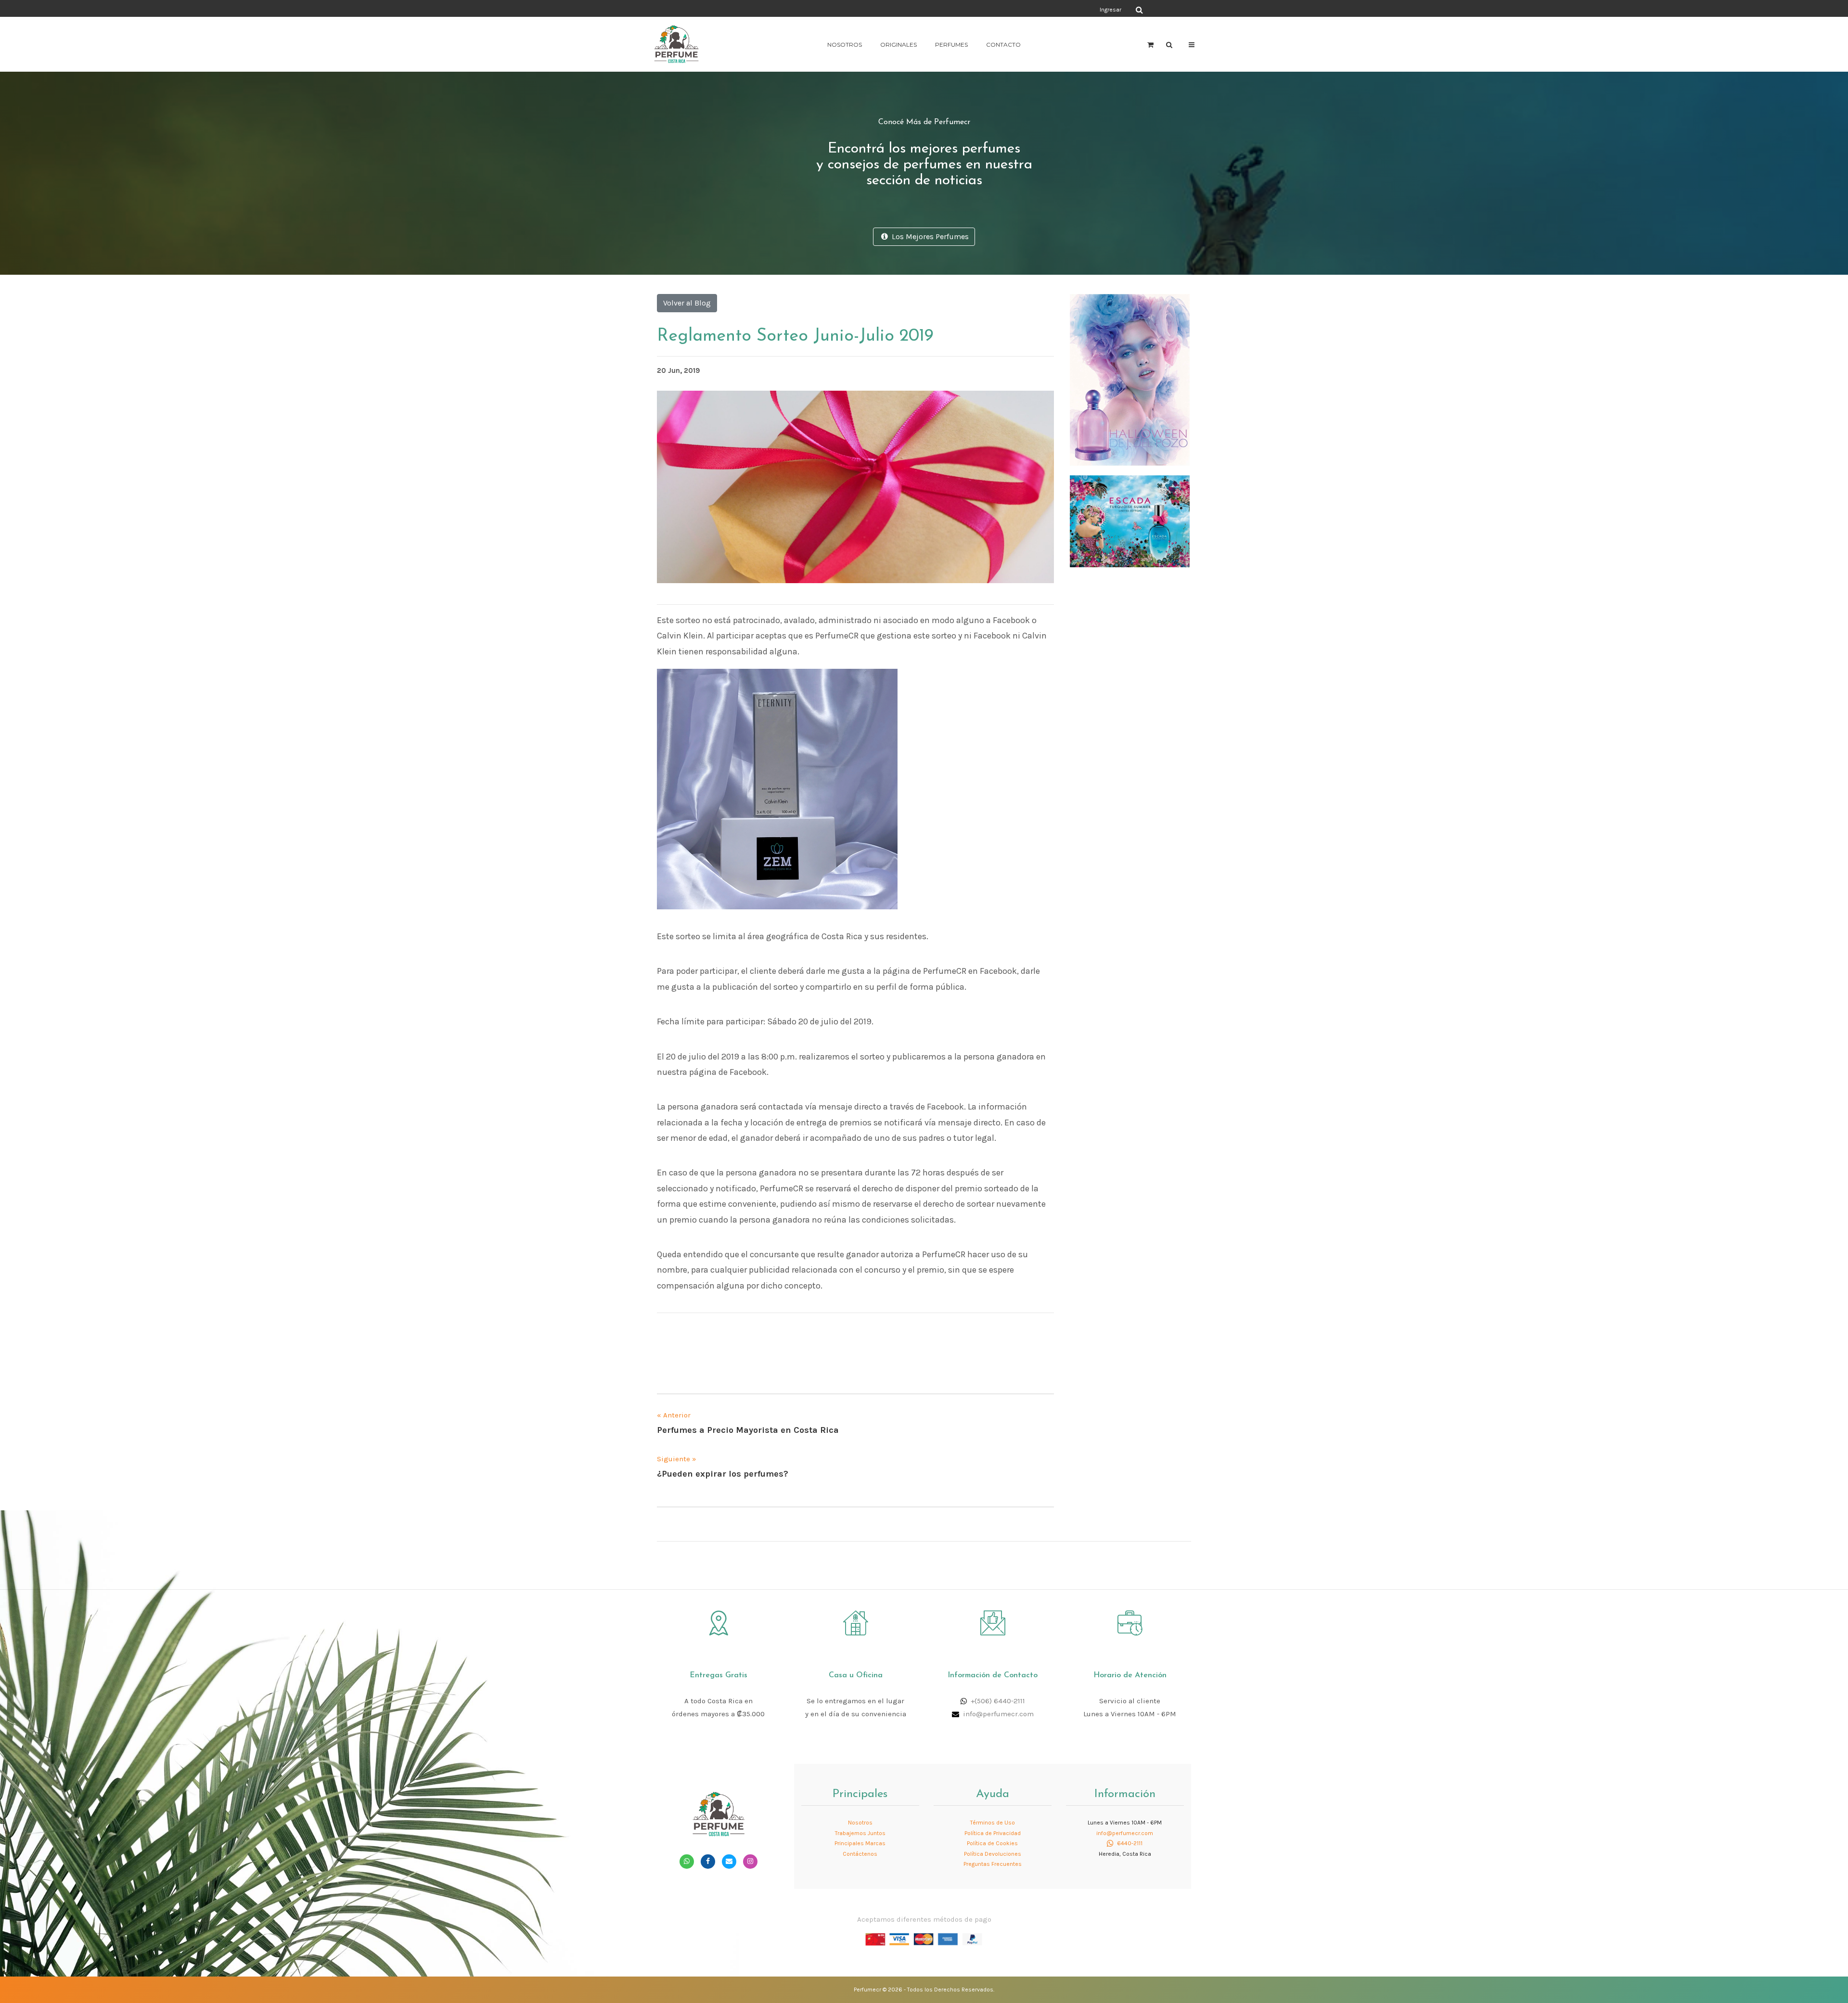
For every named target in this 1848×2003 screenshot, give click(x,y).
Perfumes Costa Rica (1013, 9)
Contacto (1003, 45)
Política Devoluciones (993, 1854)
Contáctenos (860, 1854)
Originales (898, 45)
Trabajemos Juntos (860, 1833)
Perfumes (951, 45)
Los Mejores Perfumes (928, 236)
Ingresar (1110, 10)
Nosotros (845, 45)
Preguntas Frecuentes (993, 1864)
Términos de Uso (993, 1823)
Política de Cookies (992, 1843)
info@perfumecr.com (998, 1714)
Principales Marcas (860, 1843)
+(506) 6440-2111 (998, 1701)
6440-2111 (1129, 1843)
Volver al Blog (687, 303)
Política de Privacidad (993, 1833)
